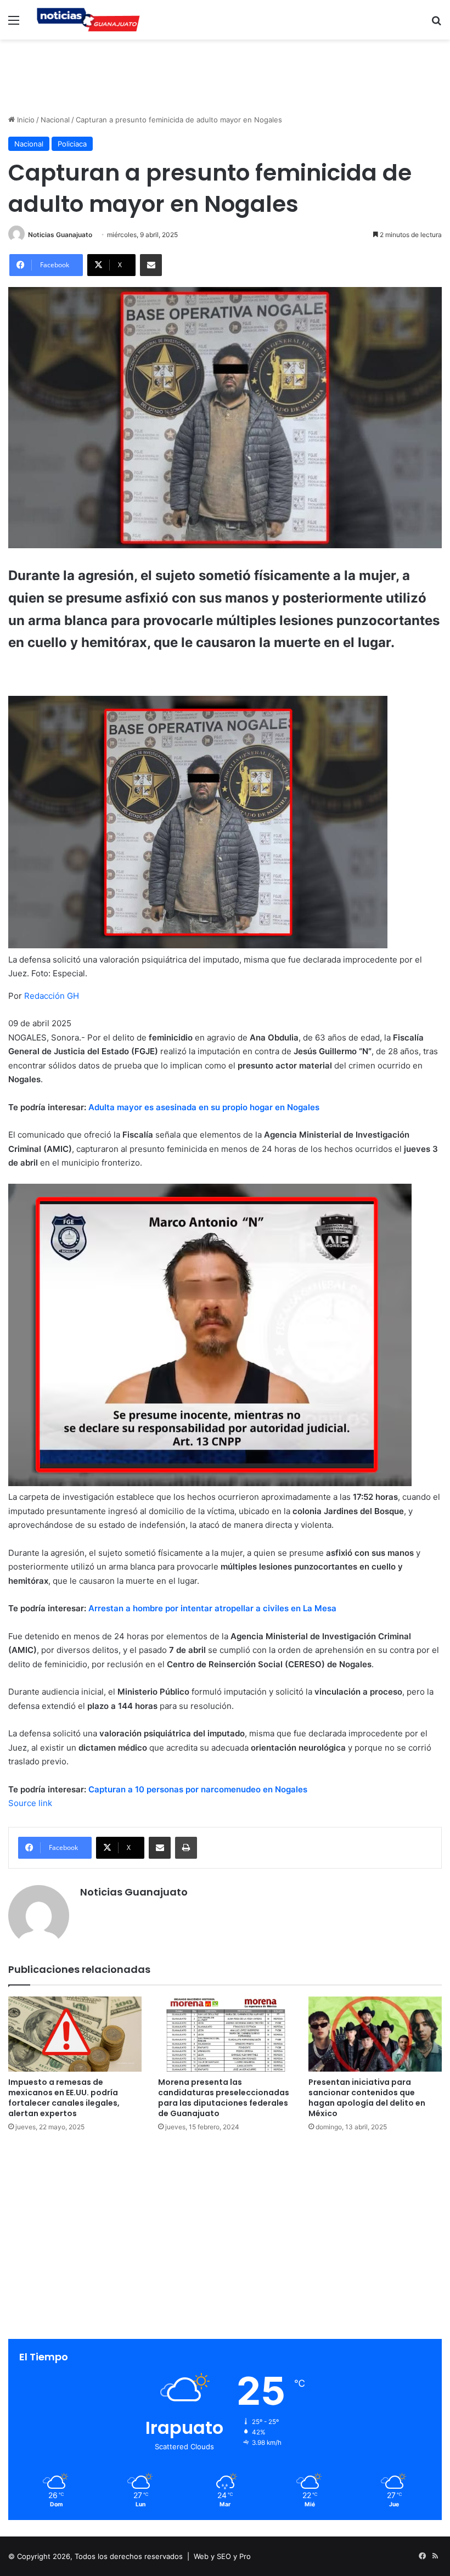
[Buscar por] (436, 24)
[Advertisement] (225, 75)
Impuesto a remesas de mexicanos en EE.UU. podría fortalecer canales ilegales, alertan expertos (64, 2098)
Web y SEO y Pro (222, 2556)
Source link (30, 1803)
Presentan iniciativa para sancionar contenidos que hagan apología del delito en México (367, 2098)
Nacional (55, 120)
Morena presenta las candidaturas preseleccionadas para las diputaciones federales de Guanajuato (224, 2098)
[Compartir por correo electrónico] (151, 265)
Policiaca (72, 144)
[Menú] (14, 24)
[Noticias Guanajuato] (88, 20)
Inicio (25, 120)
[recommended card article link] (210, 1483)
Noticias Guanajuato (60, 235)
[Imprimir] (186, 1848)
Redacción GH (52, 996)
